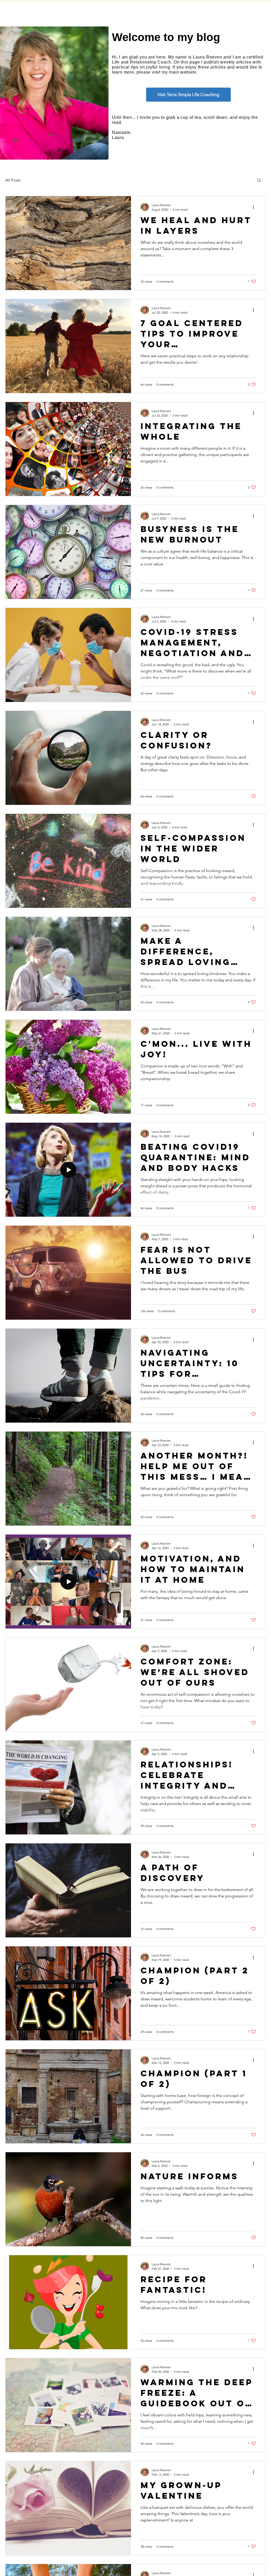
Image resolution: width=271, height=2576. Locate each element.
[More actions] (255, 207)
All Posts (13, 180)
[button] (259, 181)
